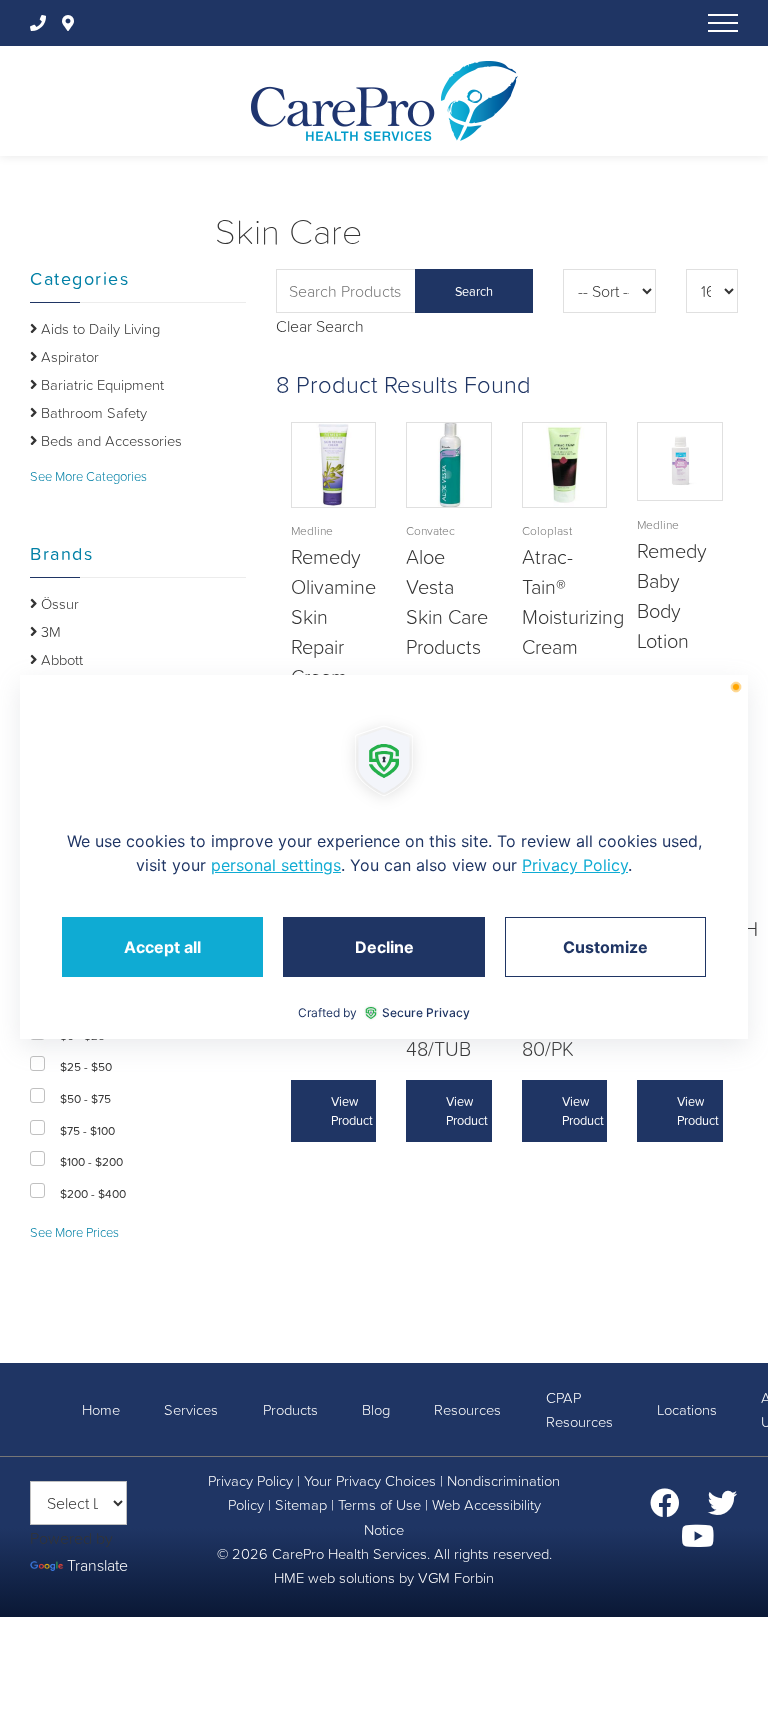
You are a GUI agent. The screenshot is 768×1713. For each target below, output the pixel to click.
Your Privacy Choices (370, 1481)
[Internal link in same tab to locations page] (72, 23)
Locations (687, 1410)
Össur (58, 604)
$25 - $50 (86, 1067)
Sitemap (301, 1505)
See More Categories (88, 476)
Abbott (60, 660)
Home (101, 1410)
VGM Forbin (456, 1578)
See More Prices (74, 1232)
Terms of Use (379, 1505)
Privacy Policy (250, 1481)
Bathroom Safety (92, 413)
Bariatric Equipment (100, 385)
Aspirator (68, 357)
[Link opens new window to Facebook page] (665, 1509)
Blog (376, 1410)
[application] (384, 857)
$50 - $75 (85, 1099)
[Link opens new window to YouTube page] (697, 1542)
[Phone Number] (42, 23)
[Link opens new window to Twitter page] (723, 1509)
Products (290, 1410)
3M (49, 632)
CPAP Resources (579, 1410)
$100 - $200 (91, 1162)
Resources (467, 1410)
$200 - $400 (93, 1194)
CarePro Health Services (349, 1554)
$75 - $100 (87, 1131)
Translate (97, 1565)
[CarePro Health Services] (384, 99)
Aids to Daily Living (98, 329)
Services (191, 1410)
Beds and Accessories (109, 441)
